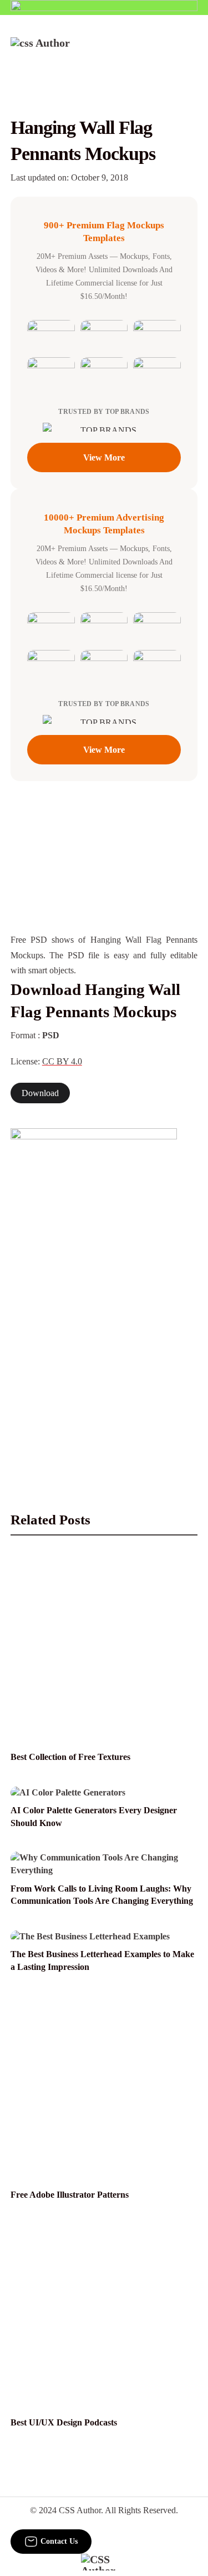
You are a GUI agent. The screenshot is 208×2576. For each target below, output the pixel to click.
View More (104, 457)
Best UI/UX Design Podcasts (64, 2422)
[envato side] (94, 1294)
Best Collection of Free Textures (70, 1757)
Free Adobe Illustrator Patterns (70, 2195)
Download (40, 1093)
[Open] (191, 52)
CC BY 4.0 (62, 1061)
